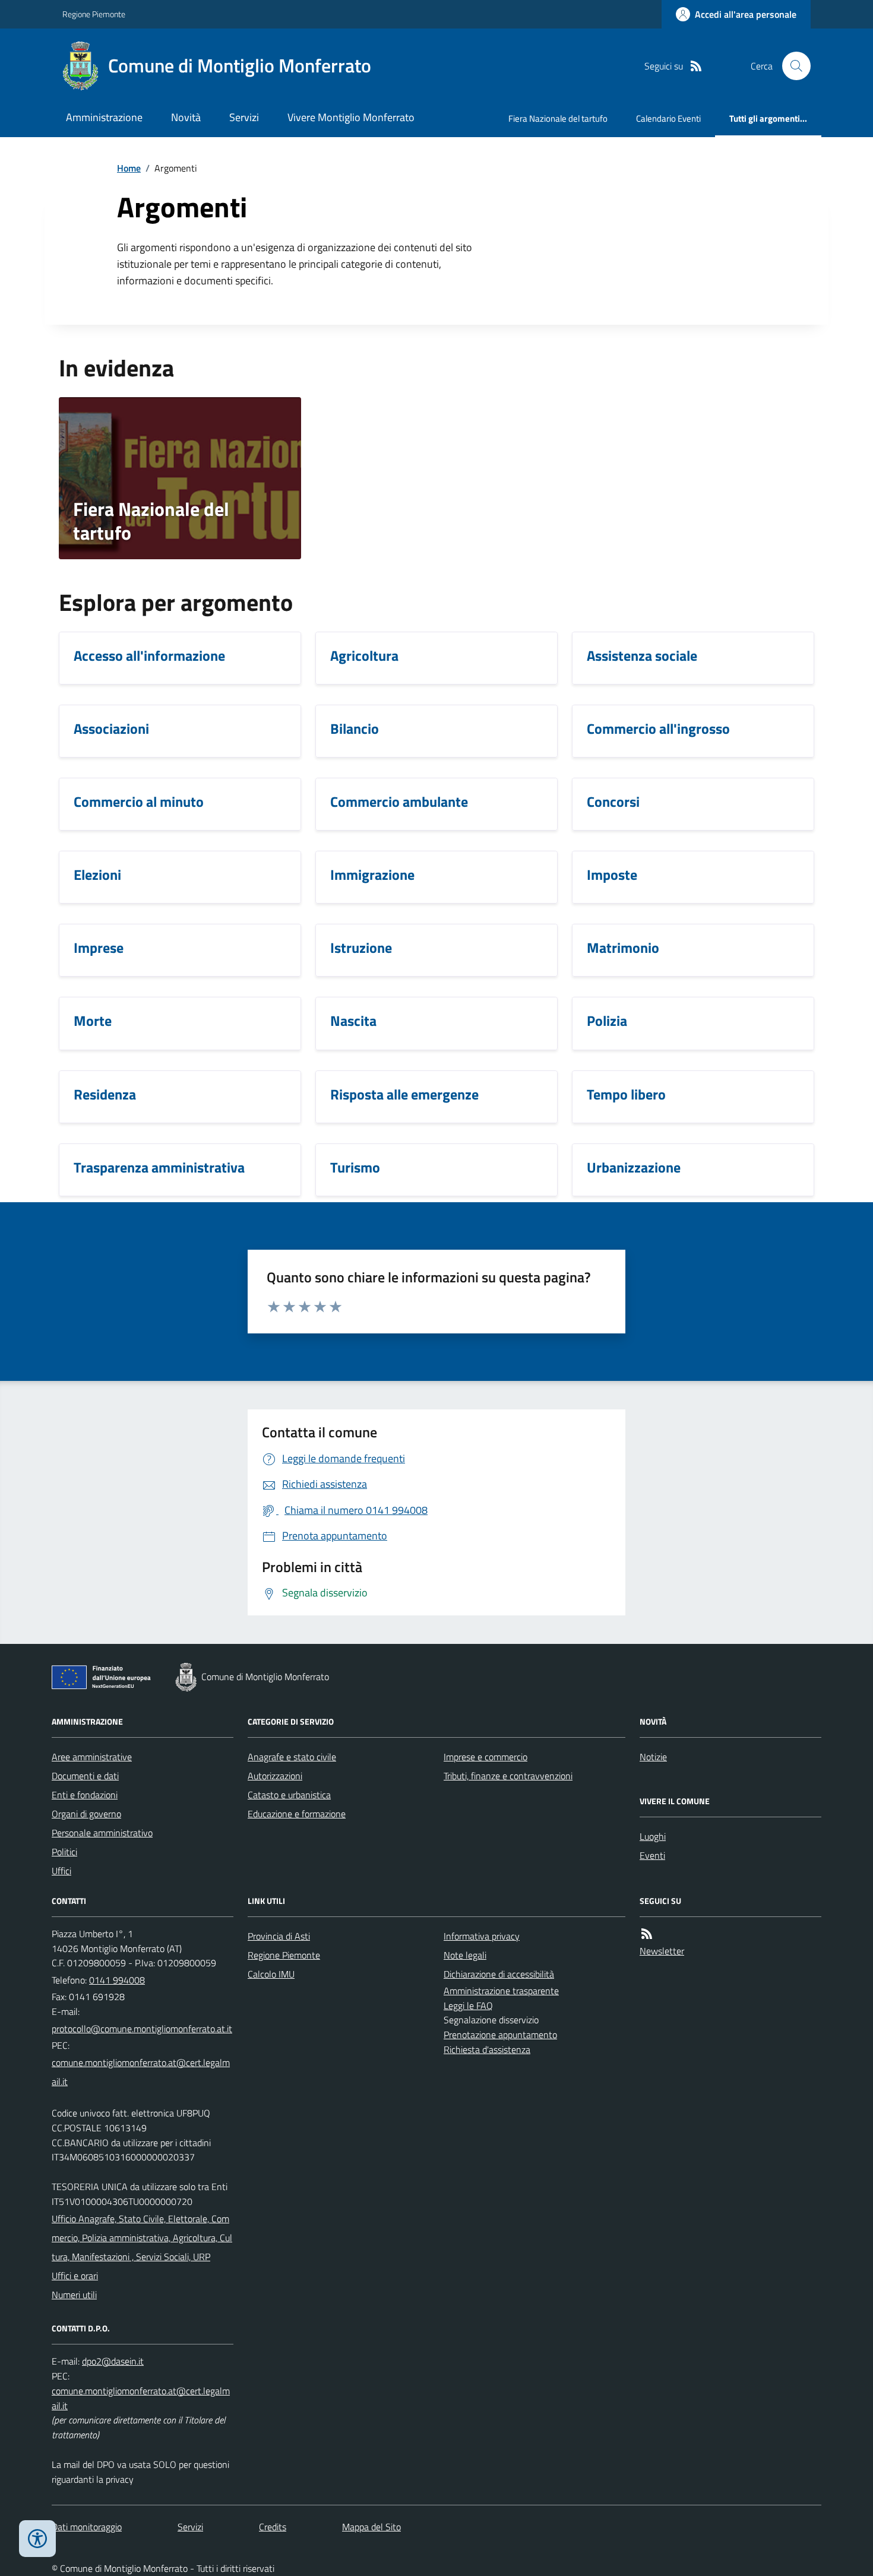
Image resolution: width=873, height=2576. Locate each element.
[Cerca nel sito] (792, 66)
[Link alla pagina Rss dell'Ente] (647, 1934)
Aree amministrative (92, 1757)
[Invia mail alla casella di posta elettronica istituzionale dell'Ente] (142, 2029)
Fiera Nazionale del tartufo (558, 118)
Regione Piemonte (94, 14)
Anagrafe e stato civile (292, 1757)
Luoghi (653, 1836)
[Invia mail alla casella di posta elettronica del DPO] (113, 2361)
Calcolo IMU (271, 1974)
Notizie (653, 1757)
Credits (273, 2527)
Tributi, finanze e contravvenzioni (508, 1776)
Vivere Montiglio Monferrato (351, 117)
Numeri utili (74, 2295)
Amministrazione (104, 117)
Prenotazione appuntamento (500, 2035)
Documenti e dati (85, 1776)
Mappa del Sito (371, 2527)
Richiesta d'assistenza (487, 2049)
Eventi (652, 1855)
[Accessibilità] (37, 2539)
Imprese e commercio (485, 1757)
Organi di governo (86, 1814)
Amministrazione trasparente (501, 1991)
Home (129, 168)
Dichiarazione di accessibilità (499, 1974)
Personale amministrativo (102, 1833)
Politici (64, 1852)
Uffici (61, 1871)
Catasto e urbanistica (289, 1795)
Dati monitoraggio (87, 2527)
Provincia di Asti (279, 1936)
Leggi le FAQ (468, 2005)
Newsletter (662, 1951)
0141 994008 (117, 1980)
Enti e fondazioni (85, 1795)
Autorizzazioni (275, 1776)
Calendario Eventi (668, 118)
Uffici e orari (75, 2276)
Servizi (244, 117)
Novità (186, 117)
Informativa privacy (482, 1936)
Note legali (465, 1955)
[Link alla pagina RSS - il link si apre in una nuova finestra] (696, 66)
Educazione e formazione (297, 1814)
